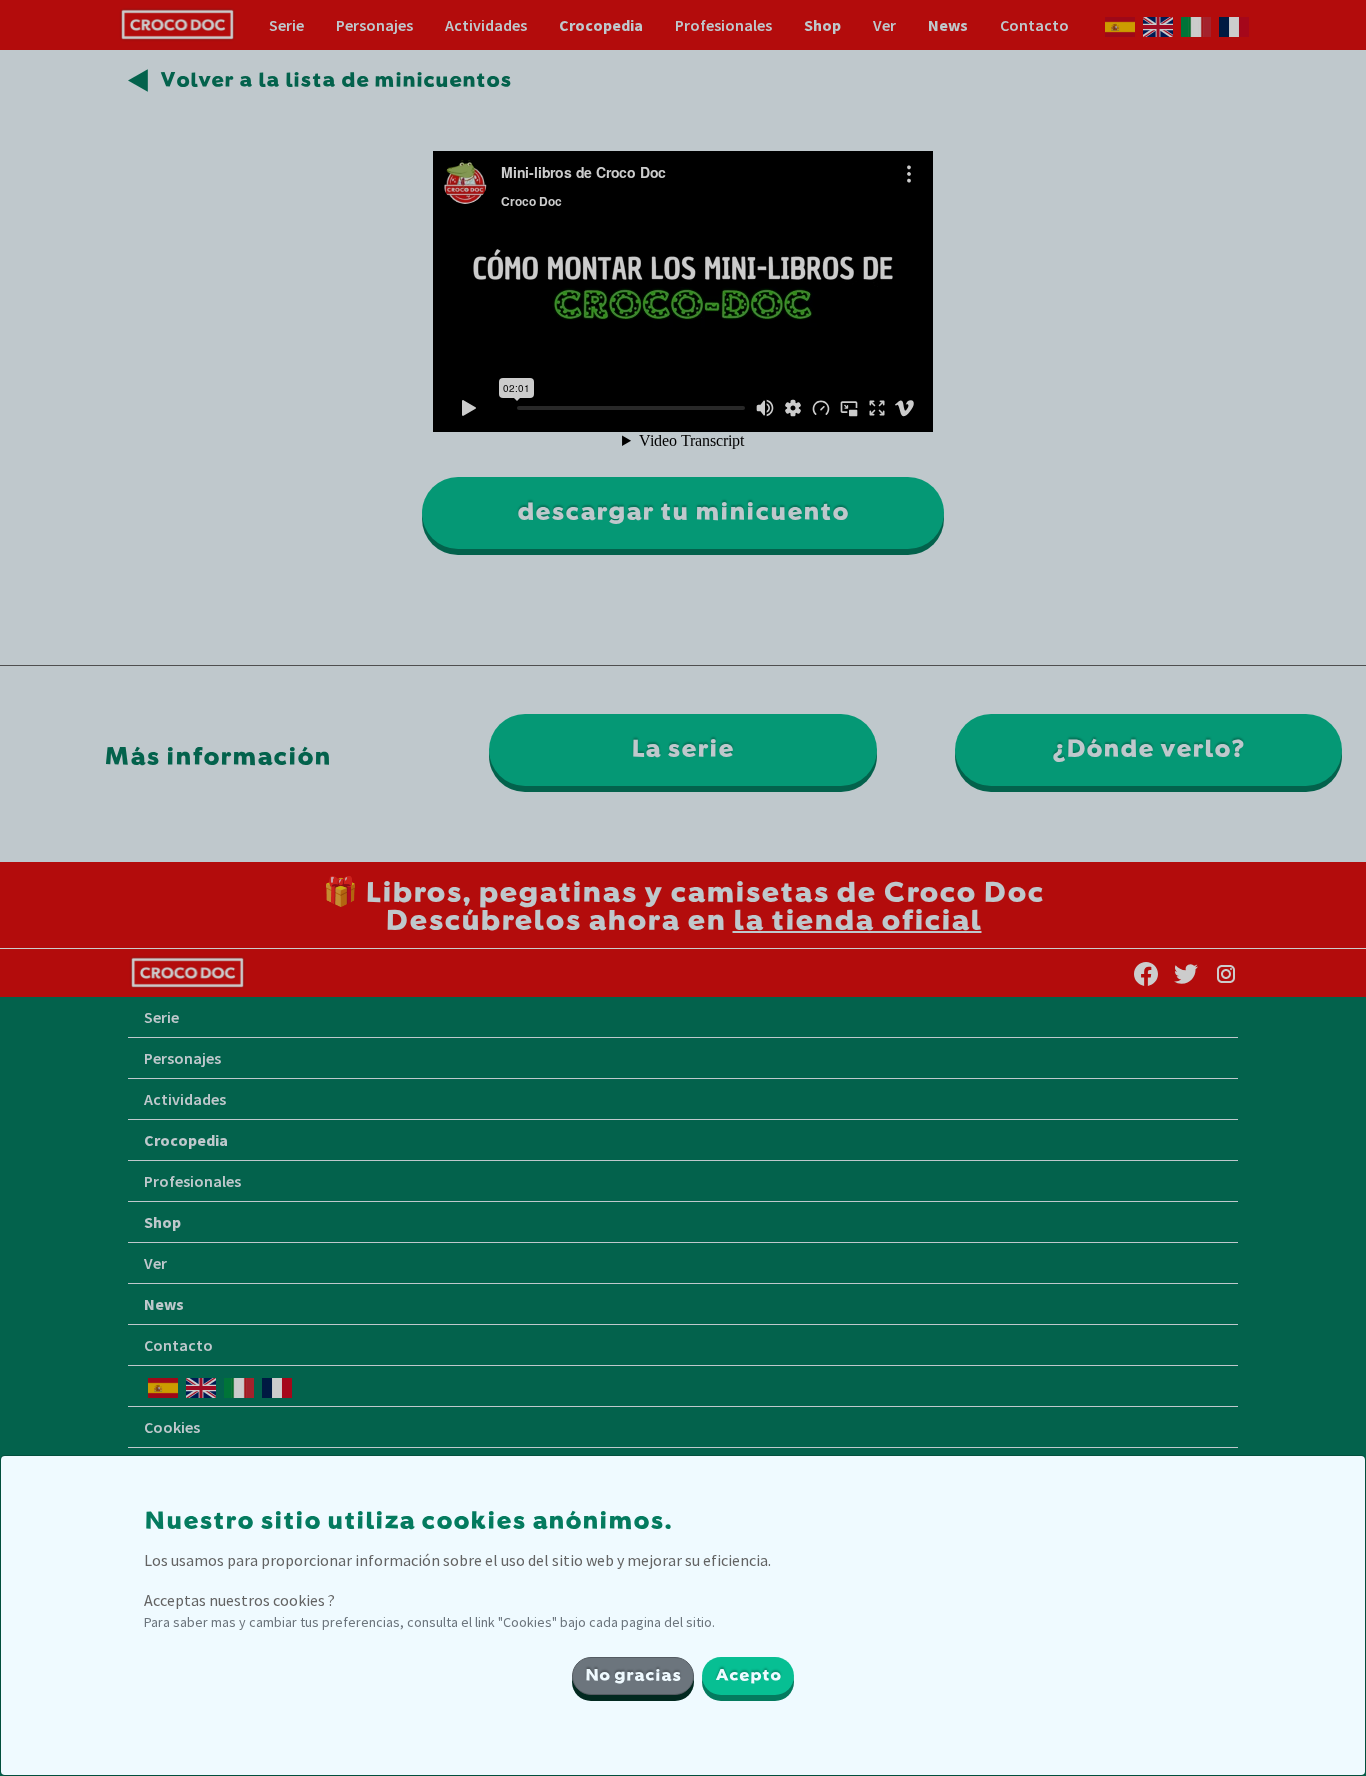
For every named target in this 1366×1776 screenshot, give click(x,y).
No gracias (633, 1676)
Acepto (748, 1676)
